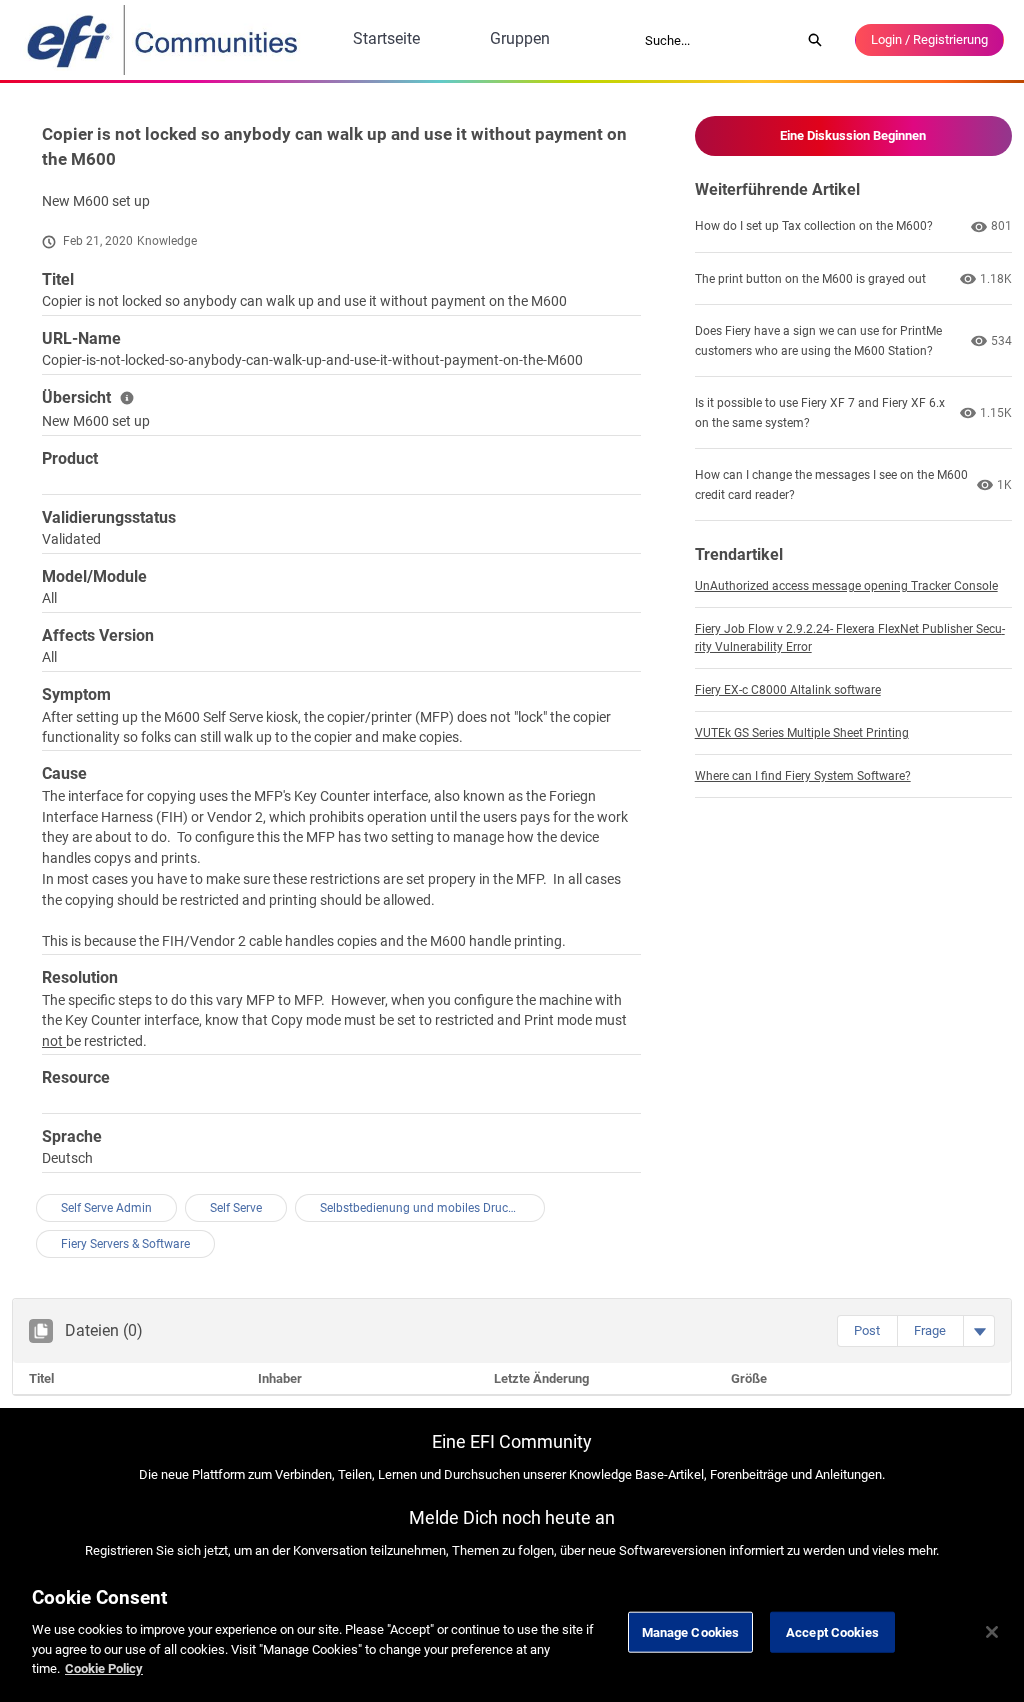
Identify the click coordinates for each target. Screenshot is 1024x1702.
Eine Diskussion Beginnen (853, 135)
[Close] (992, 1632)
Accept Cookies (832, 1631)
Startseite (386, 38)
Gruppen (520, 38)
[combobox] (716, 40)
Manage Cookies (691, 1631)
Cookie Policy (104, 1668)
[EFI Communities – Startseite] (164, 40)
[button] (867, 1331)
